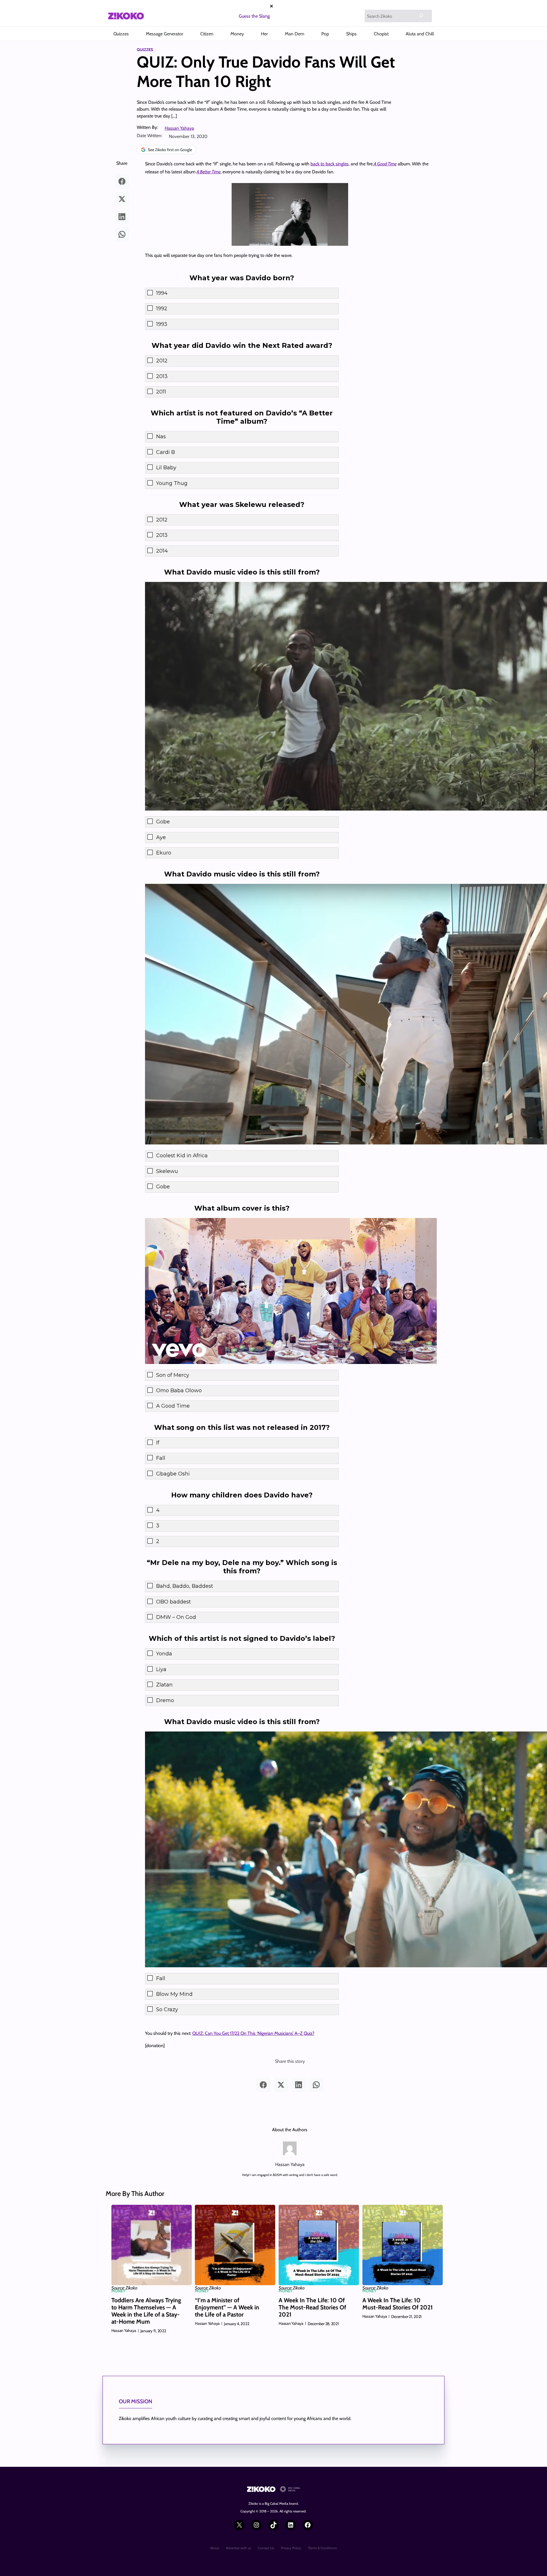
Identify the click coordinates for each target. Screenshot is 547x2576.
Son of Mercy (173, 1375)
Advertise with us (238, 2548)
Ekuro (164, 853)
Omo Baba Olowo (179, 1390)
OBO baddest (174, 1602)
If (158, 1443)
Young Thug (172, 483)
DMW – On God (176, 1617)
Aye (161, 837)
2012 (162, 361)
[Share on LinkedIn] (122, 217)
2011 (161, 392)
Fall (161, 1458)
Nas (161, 437)
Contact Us (266, 2548)
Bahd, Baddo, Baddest (185, 1586)
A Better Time (209, 172)
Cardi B (166, 452)
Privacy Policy (291, 2548)
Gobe (163, 822)
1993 (162, 324)
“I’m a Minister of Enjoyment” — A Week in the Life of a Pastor (227, 2307)
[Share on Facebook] (122, 181)
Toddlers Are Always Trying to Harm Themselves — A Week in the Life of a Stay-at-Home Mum (146, 2311)
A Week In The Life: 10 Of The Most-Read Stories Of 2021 (312, 2307)
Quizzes (145, 50)
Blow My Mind (174, 1994)
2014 (162, 551)
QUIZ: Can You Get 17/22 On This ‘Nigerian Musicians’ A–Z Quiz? (253, 2033)
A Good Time (173, 1406)
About (215, 2548)
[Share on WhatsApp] (122, 234)
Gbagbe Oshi (173, 1474)
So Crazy (167, 2009)
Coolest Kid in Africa (182, 1156)
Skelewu (167, 1171)
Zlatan (164, 1685)
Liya (161, 1669)
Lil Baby (166, 468)
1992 (162, 308)
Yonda (164, 1654)
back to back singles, (330, 164)
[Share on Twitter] (122, 199)
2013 (162, 376)
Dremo (165, 1700)
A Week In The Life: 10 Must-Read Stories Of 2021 (398, 2304)
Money (118, 2291)
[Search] (421, 15)
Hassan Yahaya (179, 128)
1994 (162, 293)
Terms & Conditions (322, 2548)
